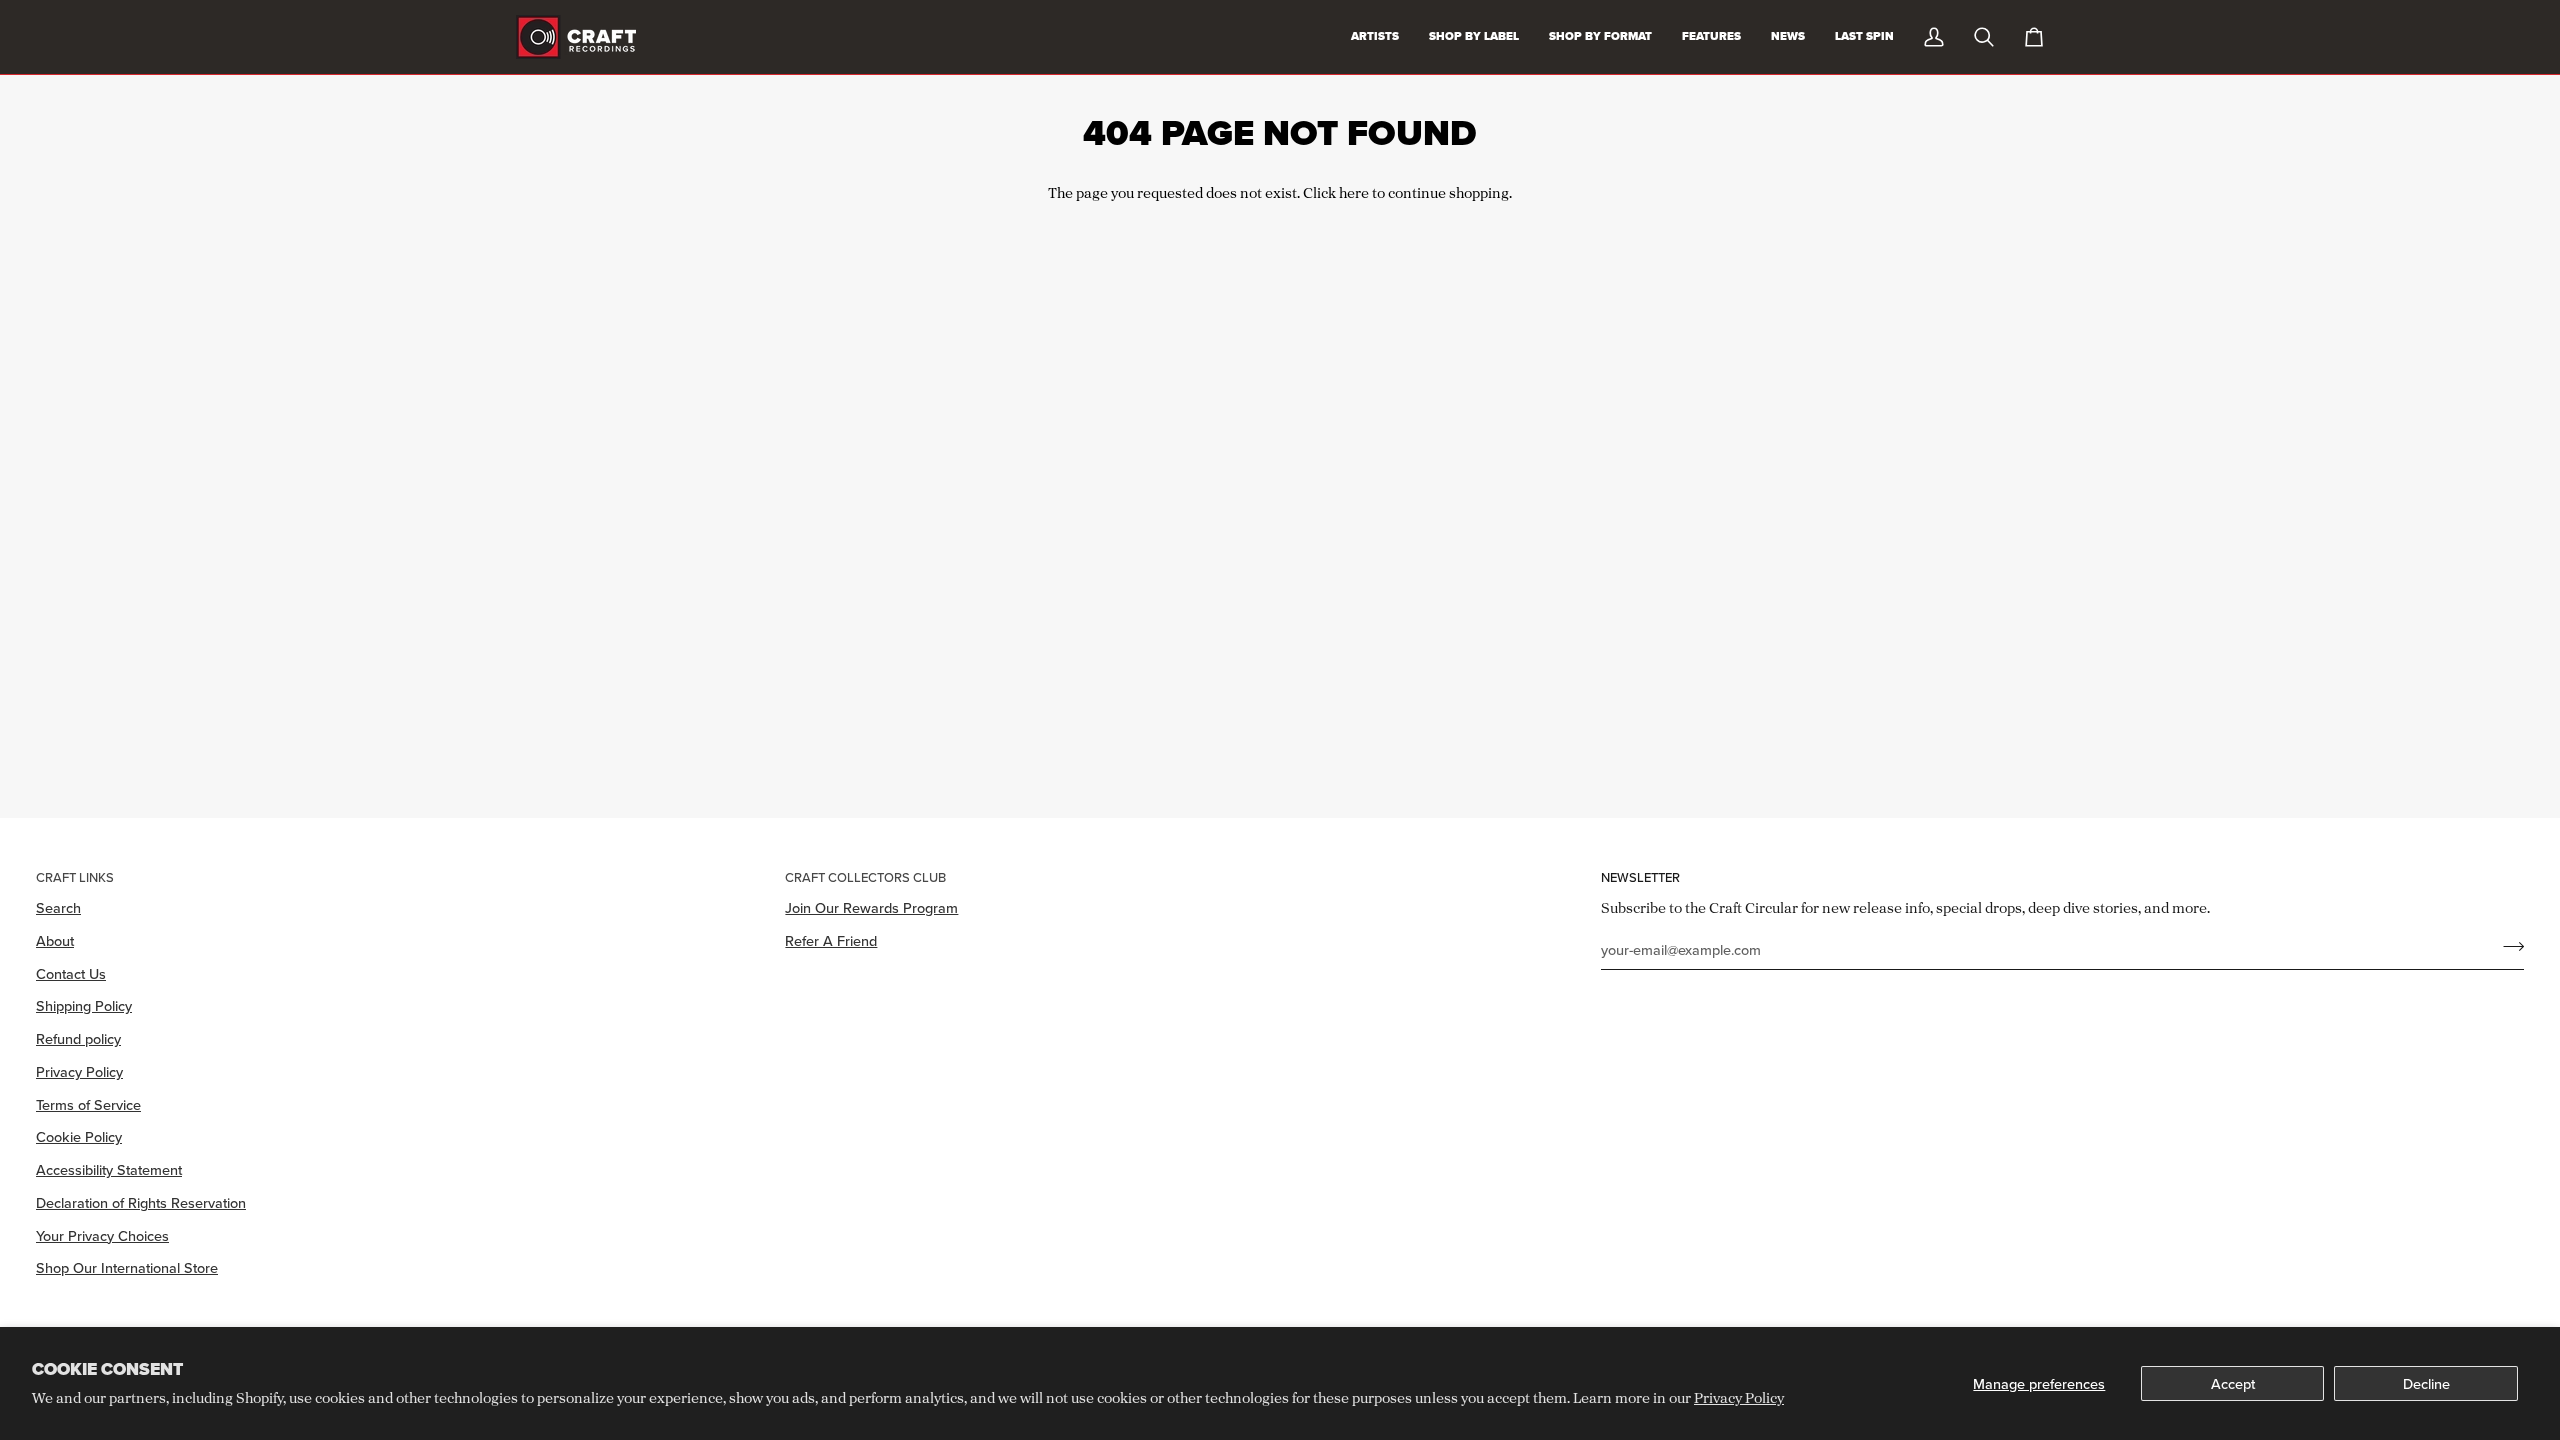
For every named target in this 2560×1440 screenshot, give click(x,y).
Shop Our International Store (127, 1267)
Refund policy (78, 1038)
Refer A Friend (831, 940)
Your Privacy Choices (102, 1235)
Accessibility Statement (109, 1169)
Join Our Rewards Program (871, 907)
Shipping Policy (84, 1005)
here (1354, 192)
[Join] (2507, 947)
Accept (2233, 1383)
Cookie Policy (79, 1136)
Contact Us (71, 973)
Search (58, 907)
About (55, 940)
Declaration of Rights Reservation (141, 1202)
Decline (2426, 1383)
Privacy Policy (1739, 1397)
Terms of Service (88, 1104)
